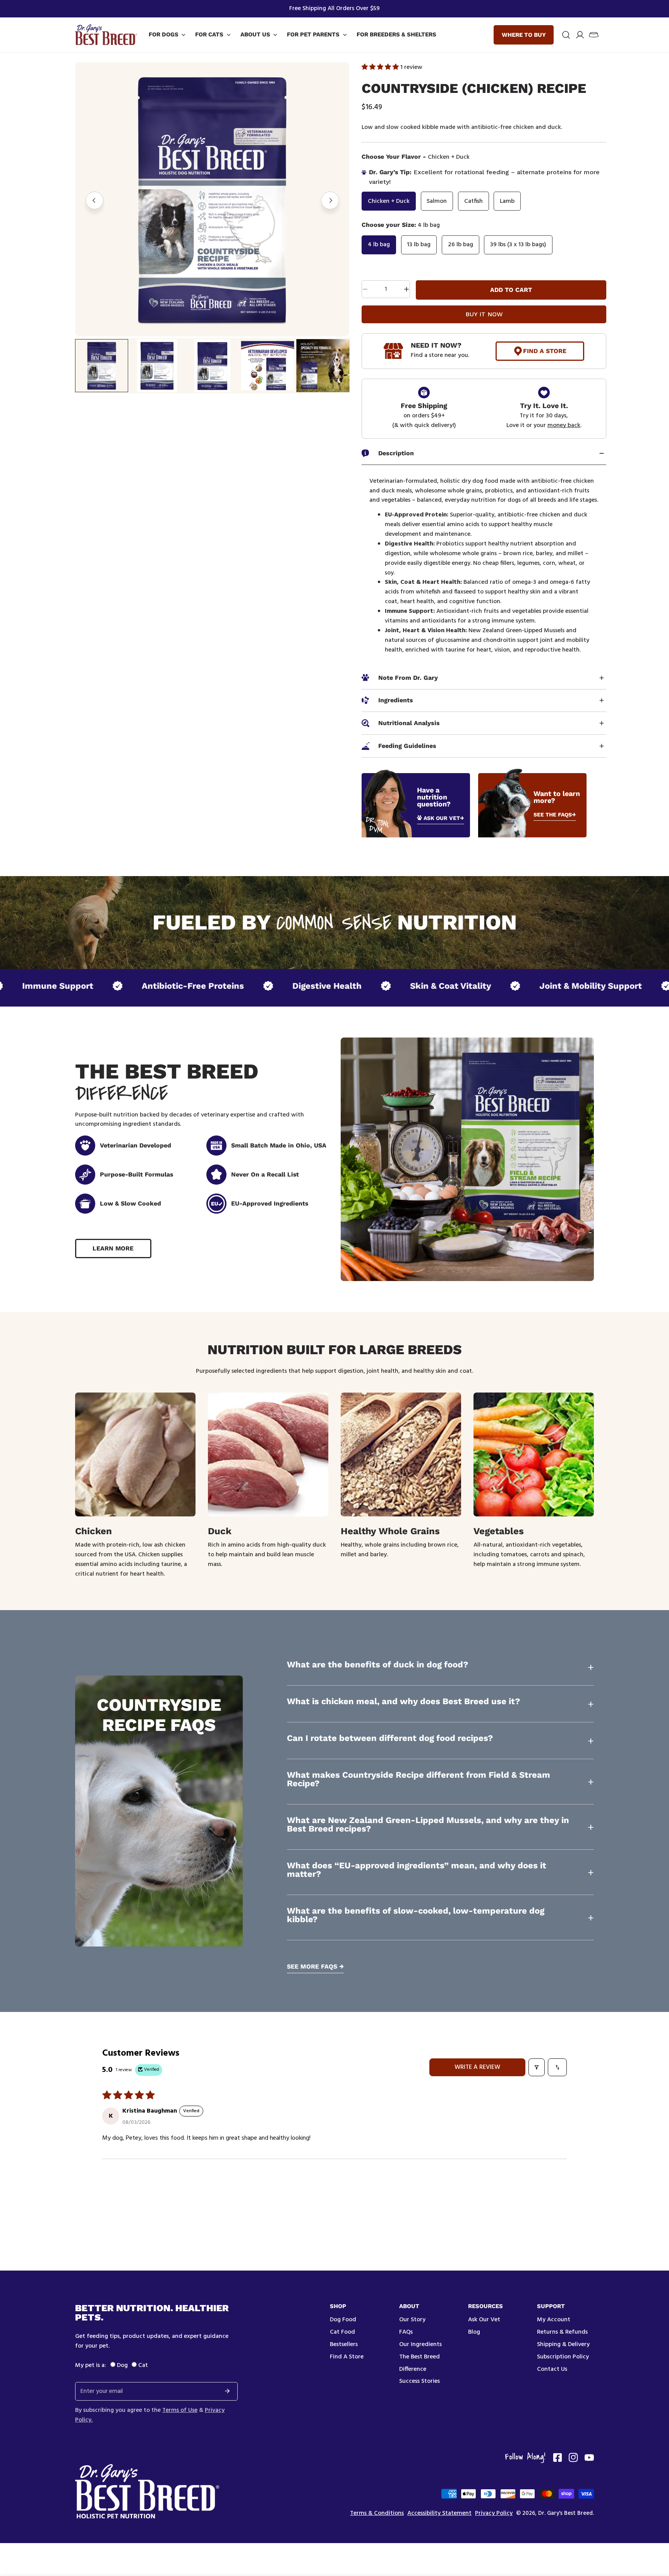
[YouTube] (589, 2458)
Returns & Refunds (562, 2332)
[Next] (330, 201)
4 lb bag (379, 245)
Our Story (412, 2320)
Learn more (113, 1248)
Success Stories (419, 2381)
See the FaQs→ (555, 815)
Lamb (507, 201)
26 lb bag (461, 245)
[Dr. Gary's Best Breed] (106, 35)
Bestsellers (344, 2344)
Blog (474, 2332)
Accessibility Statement (439, 2513)
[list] (212, 199)
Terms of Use (180, 2410)
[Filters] (537, 2067)
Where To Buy (524, 35)
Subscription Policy (563, 2357)
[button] (594, 35)
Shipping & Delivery (563, 2344)
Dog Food (343, 2320)
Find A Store (545, 351)
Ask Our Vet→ (444, 818)
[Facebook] (557, 2458)
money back (564, 425)
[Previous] (95, 201)
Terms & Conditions (377, 2513)
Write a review (477, 2067)
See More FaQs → (315, 1967)
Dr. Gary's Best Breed (565, 2513)
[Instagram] (573, 2458)
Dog (122, 2365)
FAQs (406, 2332)
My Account (554, 2320)
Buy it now (484, 314)
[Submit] (227, 2391)
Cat (143, 2365)
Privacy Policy (494, 2513)
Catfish (473, 201)
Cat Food (342, 2332)
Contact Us (552, 2369)
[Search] (566, 35)
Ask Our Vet (484, 2320)
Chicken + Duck (389, 201)
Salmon (437, 201)
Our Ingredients (420, 2344)
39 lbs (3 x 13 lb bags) (518, 245)
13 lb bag (419, 245)
